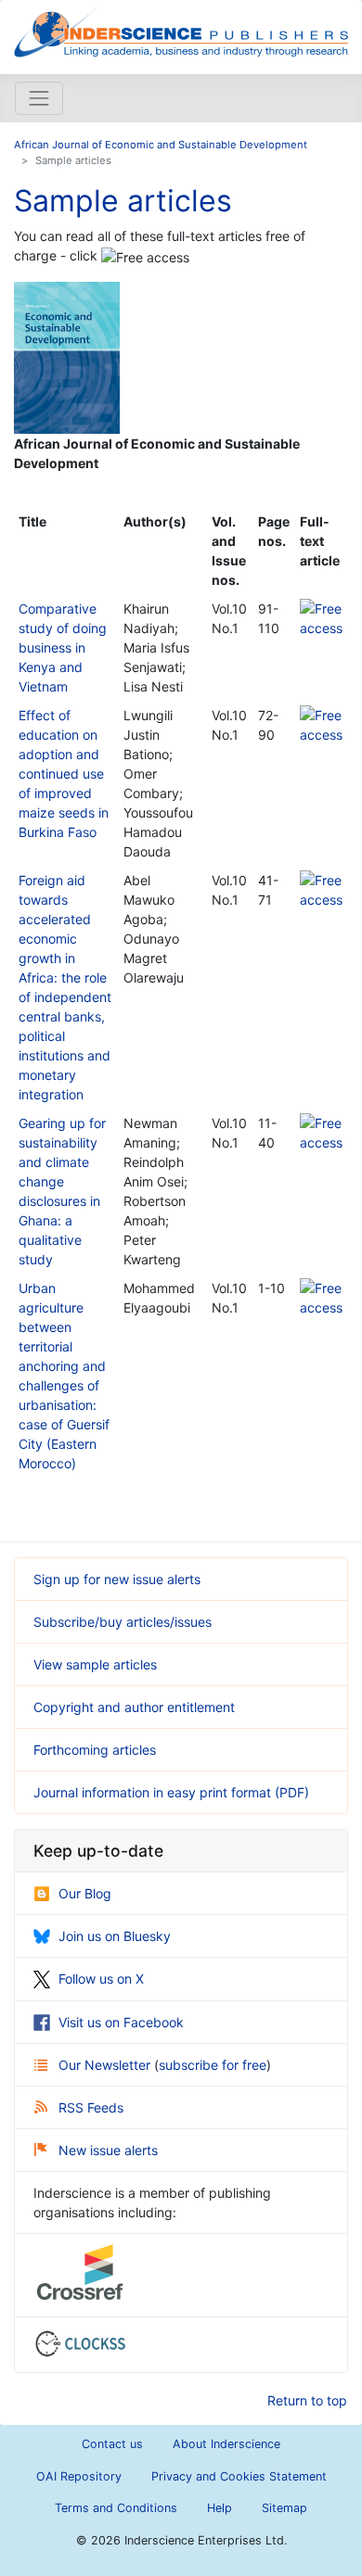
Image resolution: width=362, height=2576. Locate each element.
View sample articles (95, 1664)
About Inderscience (226, 2444)
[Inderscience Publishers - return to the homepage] (181, 30)
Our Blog (85, 1893)
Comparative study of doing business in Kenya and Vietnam (63, 647)
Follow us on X (101, 1979)
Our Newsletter (106, 2065)
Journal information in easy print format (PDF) (171, 1792)
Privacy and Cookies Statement (239, 2476)
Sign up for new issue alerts (117, 1579)
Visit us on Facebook (121, 2022)
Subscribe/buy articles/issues (123, 1622)
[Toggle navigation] (39, 98)
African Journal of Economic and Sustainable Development (161, 145)
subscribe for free (213, 2065)
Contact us (112, 2444)
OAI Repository (79, 2476)
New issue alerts (108, 2150)
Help (220, 2508)
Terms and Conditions (116, 2508)
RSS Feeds (91, 2107)
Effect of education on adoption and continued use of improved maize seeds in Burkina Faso (64, 774)
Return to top (307, 2400)
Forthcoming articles (95, 1750)
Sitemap (284, 2508)
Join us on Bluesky (115, 1936)
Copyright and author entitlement (134, 1707)
